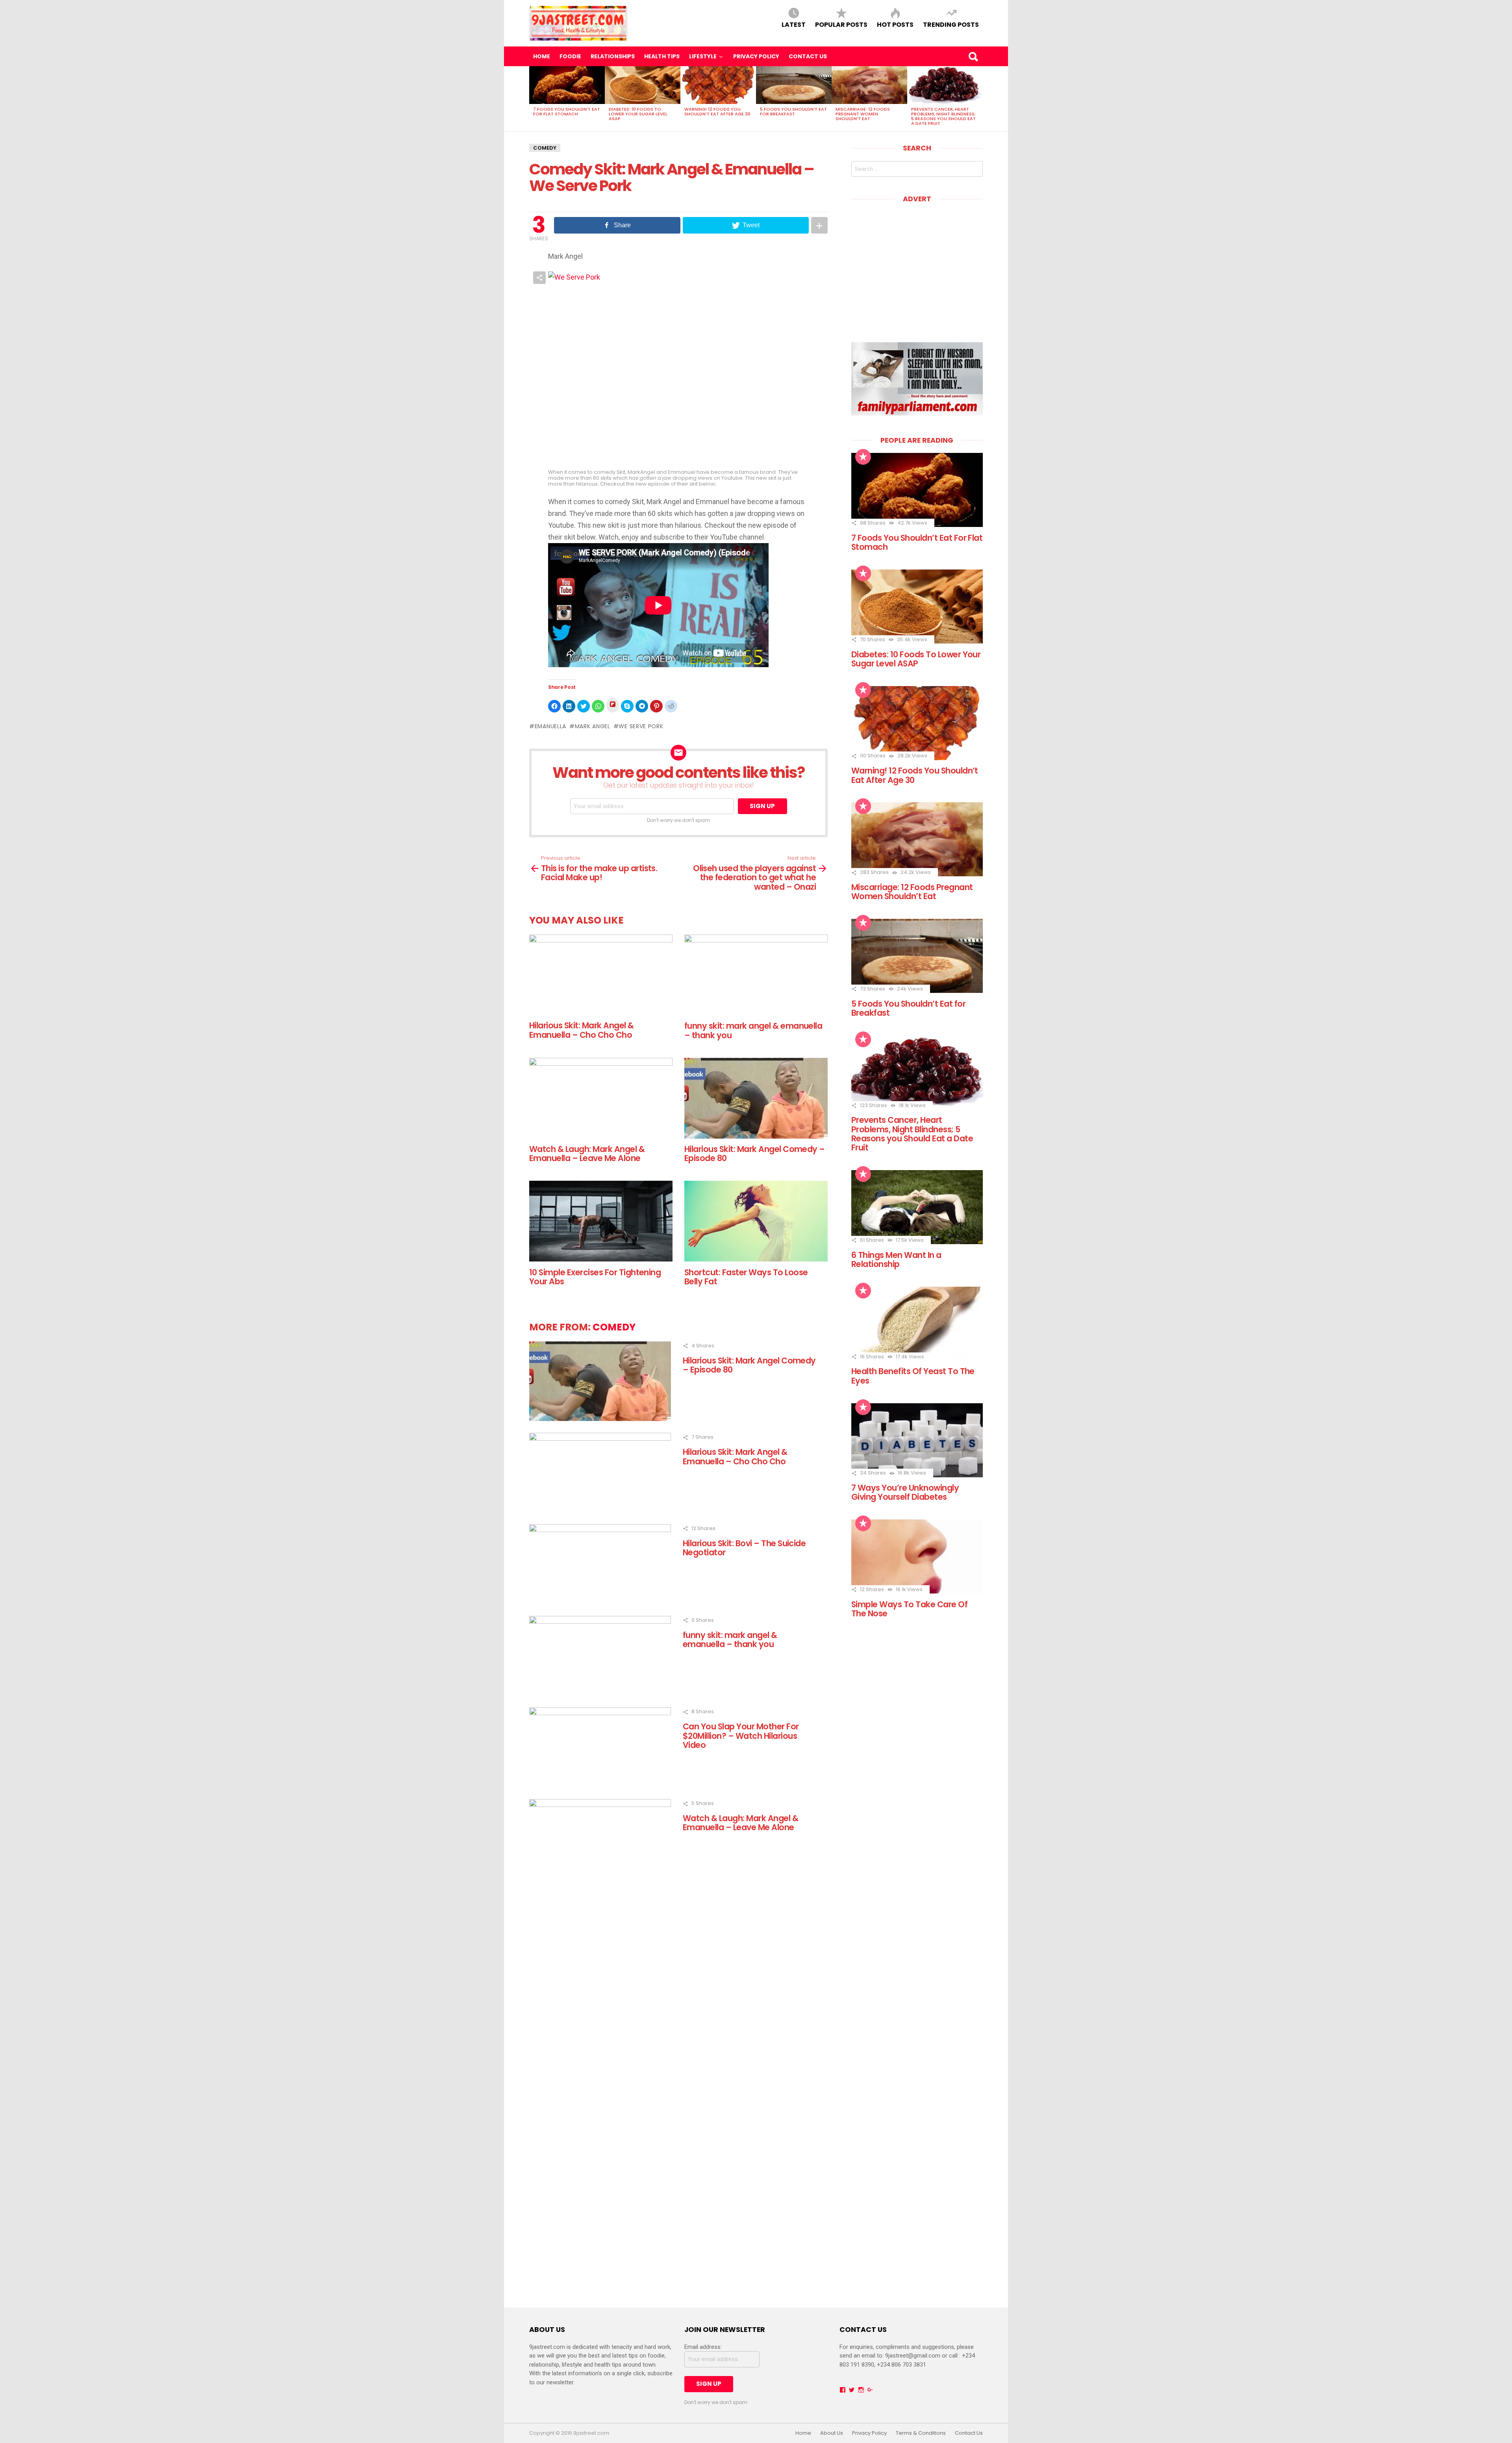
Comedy (545, 148)
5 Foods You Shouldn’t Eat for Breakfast (793, 111)
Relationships (613, 56)
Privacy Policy (756, 56)
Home (542, 56)
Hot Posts (895, 24)
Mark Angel (593, 726)
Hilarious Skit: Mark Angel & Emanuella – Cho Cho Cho (582, 1030)
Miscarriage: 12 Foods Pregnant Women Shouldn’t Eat (863, 114)
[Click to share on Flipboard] (613, 705)
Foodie (570, 56)
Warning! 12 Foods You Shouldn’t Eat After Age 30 (717, 111)
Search (973, 56)
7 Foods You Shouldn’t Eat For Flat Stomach (567, 111)
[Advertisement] (917, 267)
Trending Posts (951, 24)
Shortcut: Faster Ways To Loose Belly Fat (746, 1277)
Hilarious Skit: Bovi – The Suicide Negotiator (744, 1548)
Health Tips (662, 56)
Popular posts (841, 24)
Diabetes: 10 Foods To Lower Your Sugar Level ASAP (638, 114)
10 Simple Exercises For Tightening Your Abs (595, 1277)
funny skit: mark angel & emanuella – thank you (753, 1030)
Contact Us (808, 56)
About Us (832, 2433)
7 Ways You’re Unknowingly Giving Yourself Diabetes (905, 1492)
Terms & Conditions (921, 2433)
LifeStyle (703, 56)
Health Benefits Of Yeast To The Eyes (913, 1376)
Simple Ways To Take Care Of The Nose (909, 1609)
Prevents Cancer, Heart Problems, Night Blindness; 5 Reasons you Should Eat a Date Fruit (943, 116)
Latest (794, 24)
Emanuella (550, 726)
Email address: (703, 2347)
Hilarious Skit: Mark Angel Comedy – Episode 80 (755, 1154)
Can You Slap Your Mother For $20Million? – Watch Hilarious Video (741, 1736)
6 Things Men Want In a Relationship (896, 1260)
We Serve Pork (641, 726)
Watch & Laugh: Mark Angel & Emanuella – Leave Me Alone (587, 1154)
